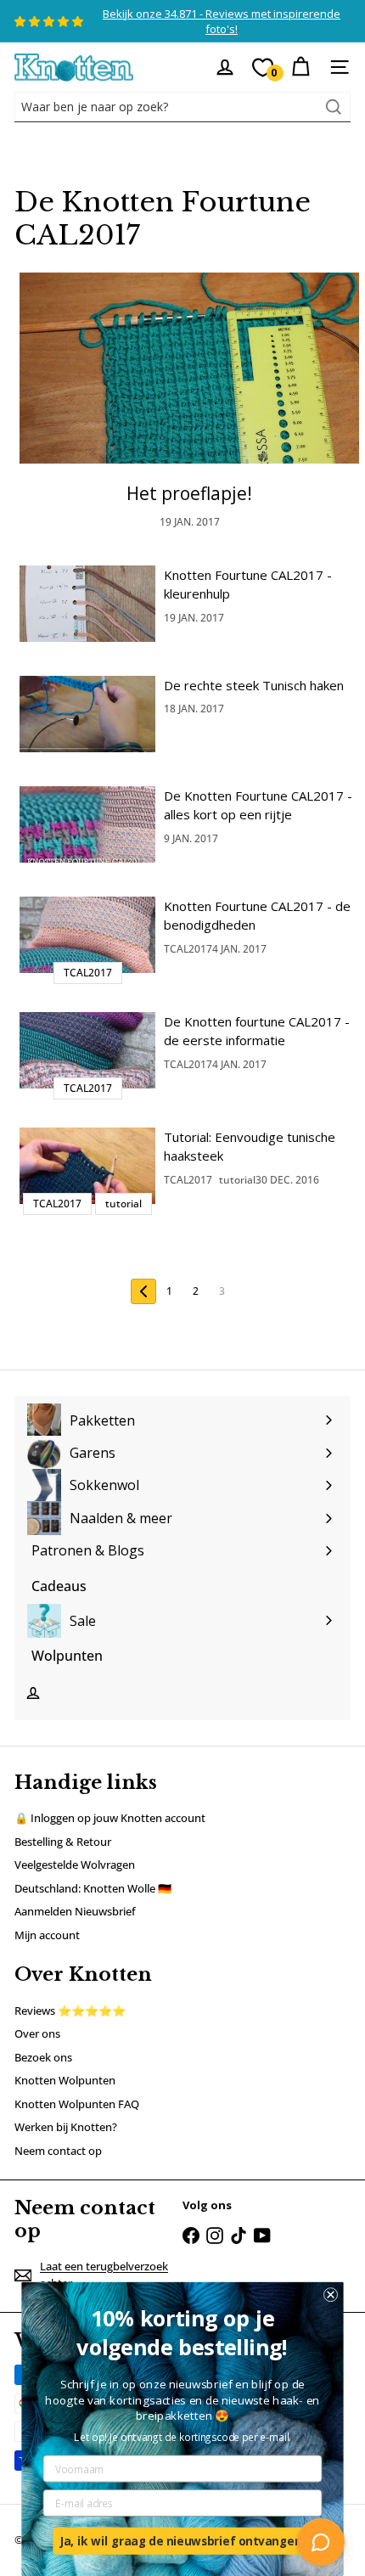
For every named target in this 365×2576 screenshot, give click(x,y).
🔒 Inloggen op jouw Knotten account (110, 1818)
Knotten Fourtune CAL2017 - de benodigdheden (257, 916)
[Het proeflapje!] (189, 368)
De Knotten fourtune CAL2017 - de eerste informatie (257, 1031)
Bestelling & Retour (63, 1842)
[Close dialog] (331, 2295)
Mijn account (47, 1935)
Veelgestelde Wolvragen (75, 1865)
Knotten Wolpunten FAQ (77, 2104)
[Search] (334, 107)
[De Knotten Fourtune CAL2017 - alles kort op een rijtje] (87, 824)
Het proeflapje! (189, 493)
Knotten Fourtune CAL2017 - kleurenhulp (248, 585)
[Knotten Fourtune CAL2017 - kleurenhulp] (87, 604)
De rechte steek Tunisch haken (254, 685)
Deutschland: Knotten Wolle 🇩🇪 (93, 1888)
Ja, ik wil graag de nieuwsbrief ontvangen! (182, 2541)
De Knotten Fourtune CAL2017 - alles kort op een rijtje (258, 805)
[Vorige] (143, 1291)
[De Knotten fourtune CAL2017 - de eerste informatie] (87, 1050)
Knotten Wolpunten (65, 2080)
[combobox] (182, 107)
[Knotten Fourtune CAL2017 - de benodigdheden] (87, 935)
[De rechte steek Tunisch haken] (87, 714)
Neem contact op (58, 2151)
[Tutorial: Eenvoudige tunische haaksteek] (87, 1166)
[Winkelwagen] (300, 67)
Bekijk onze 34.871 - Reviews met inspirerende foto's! (222, 21)
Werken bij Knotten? (66, 2127)
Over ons (37, 2033)
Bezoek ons (43, 2057)
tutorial (237, 1180)
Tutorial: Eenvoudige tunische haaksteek (250, 1147)
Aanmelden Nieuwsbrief (75, 1911)
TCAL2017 (188, 949)
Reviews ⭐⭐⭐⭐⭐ (70, 2011)
